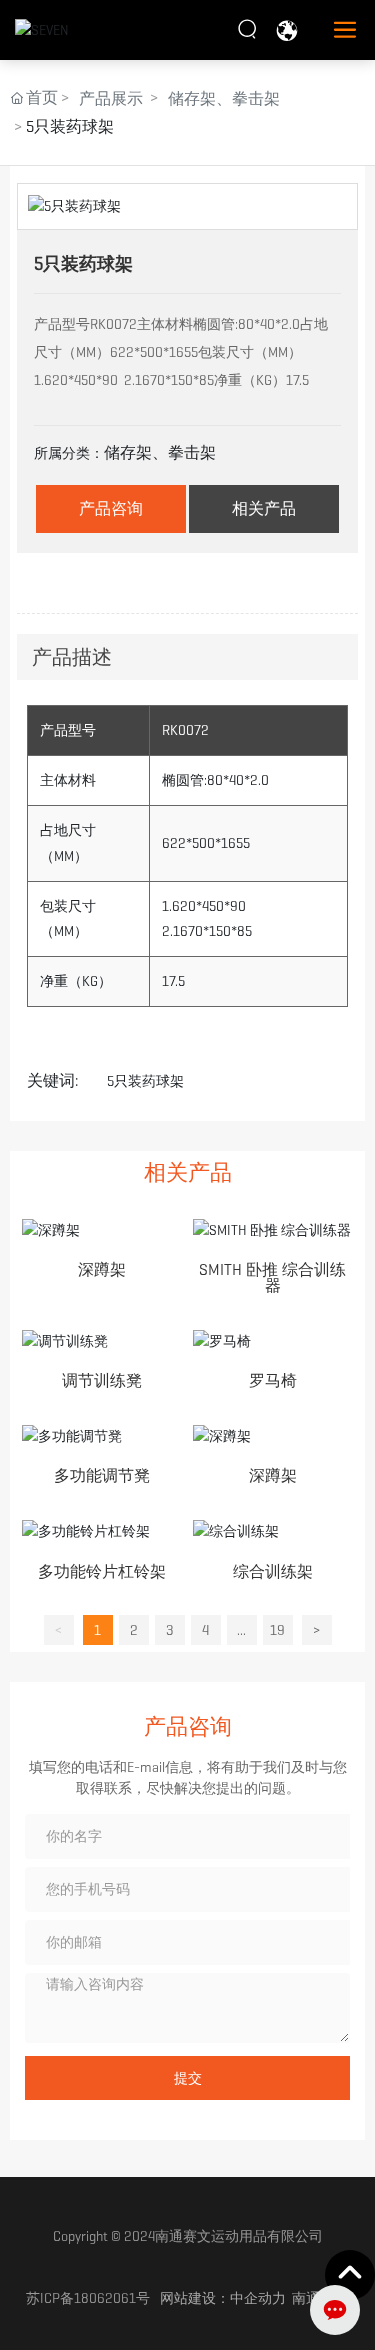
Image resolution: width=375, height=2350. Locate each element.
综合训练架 (273, 1571)
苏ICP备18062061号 (88, 2298)
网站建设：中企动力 (223, 2298)
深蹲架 (102, 1269)
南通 (306, 2298)
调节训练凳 (102, 1380)
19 (277, 1630)
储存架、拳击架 (224, 98)
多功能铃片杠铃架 (102, 1571)
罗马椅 (273, 1380)
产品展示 (111, 98)
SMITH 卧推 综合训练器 (272, 1277)
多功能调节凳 (102, 1475)
